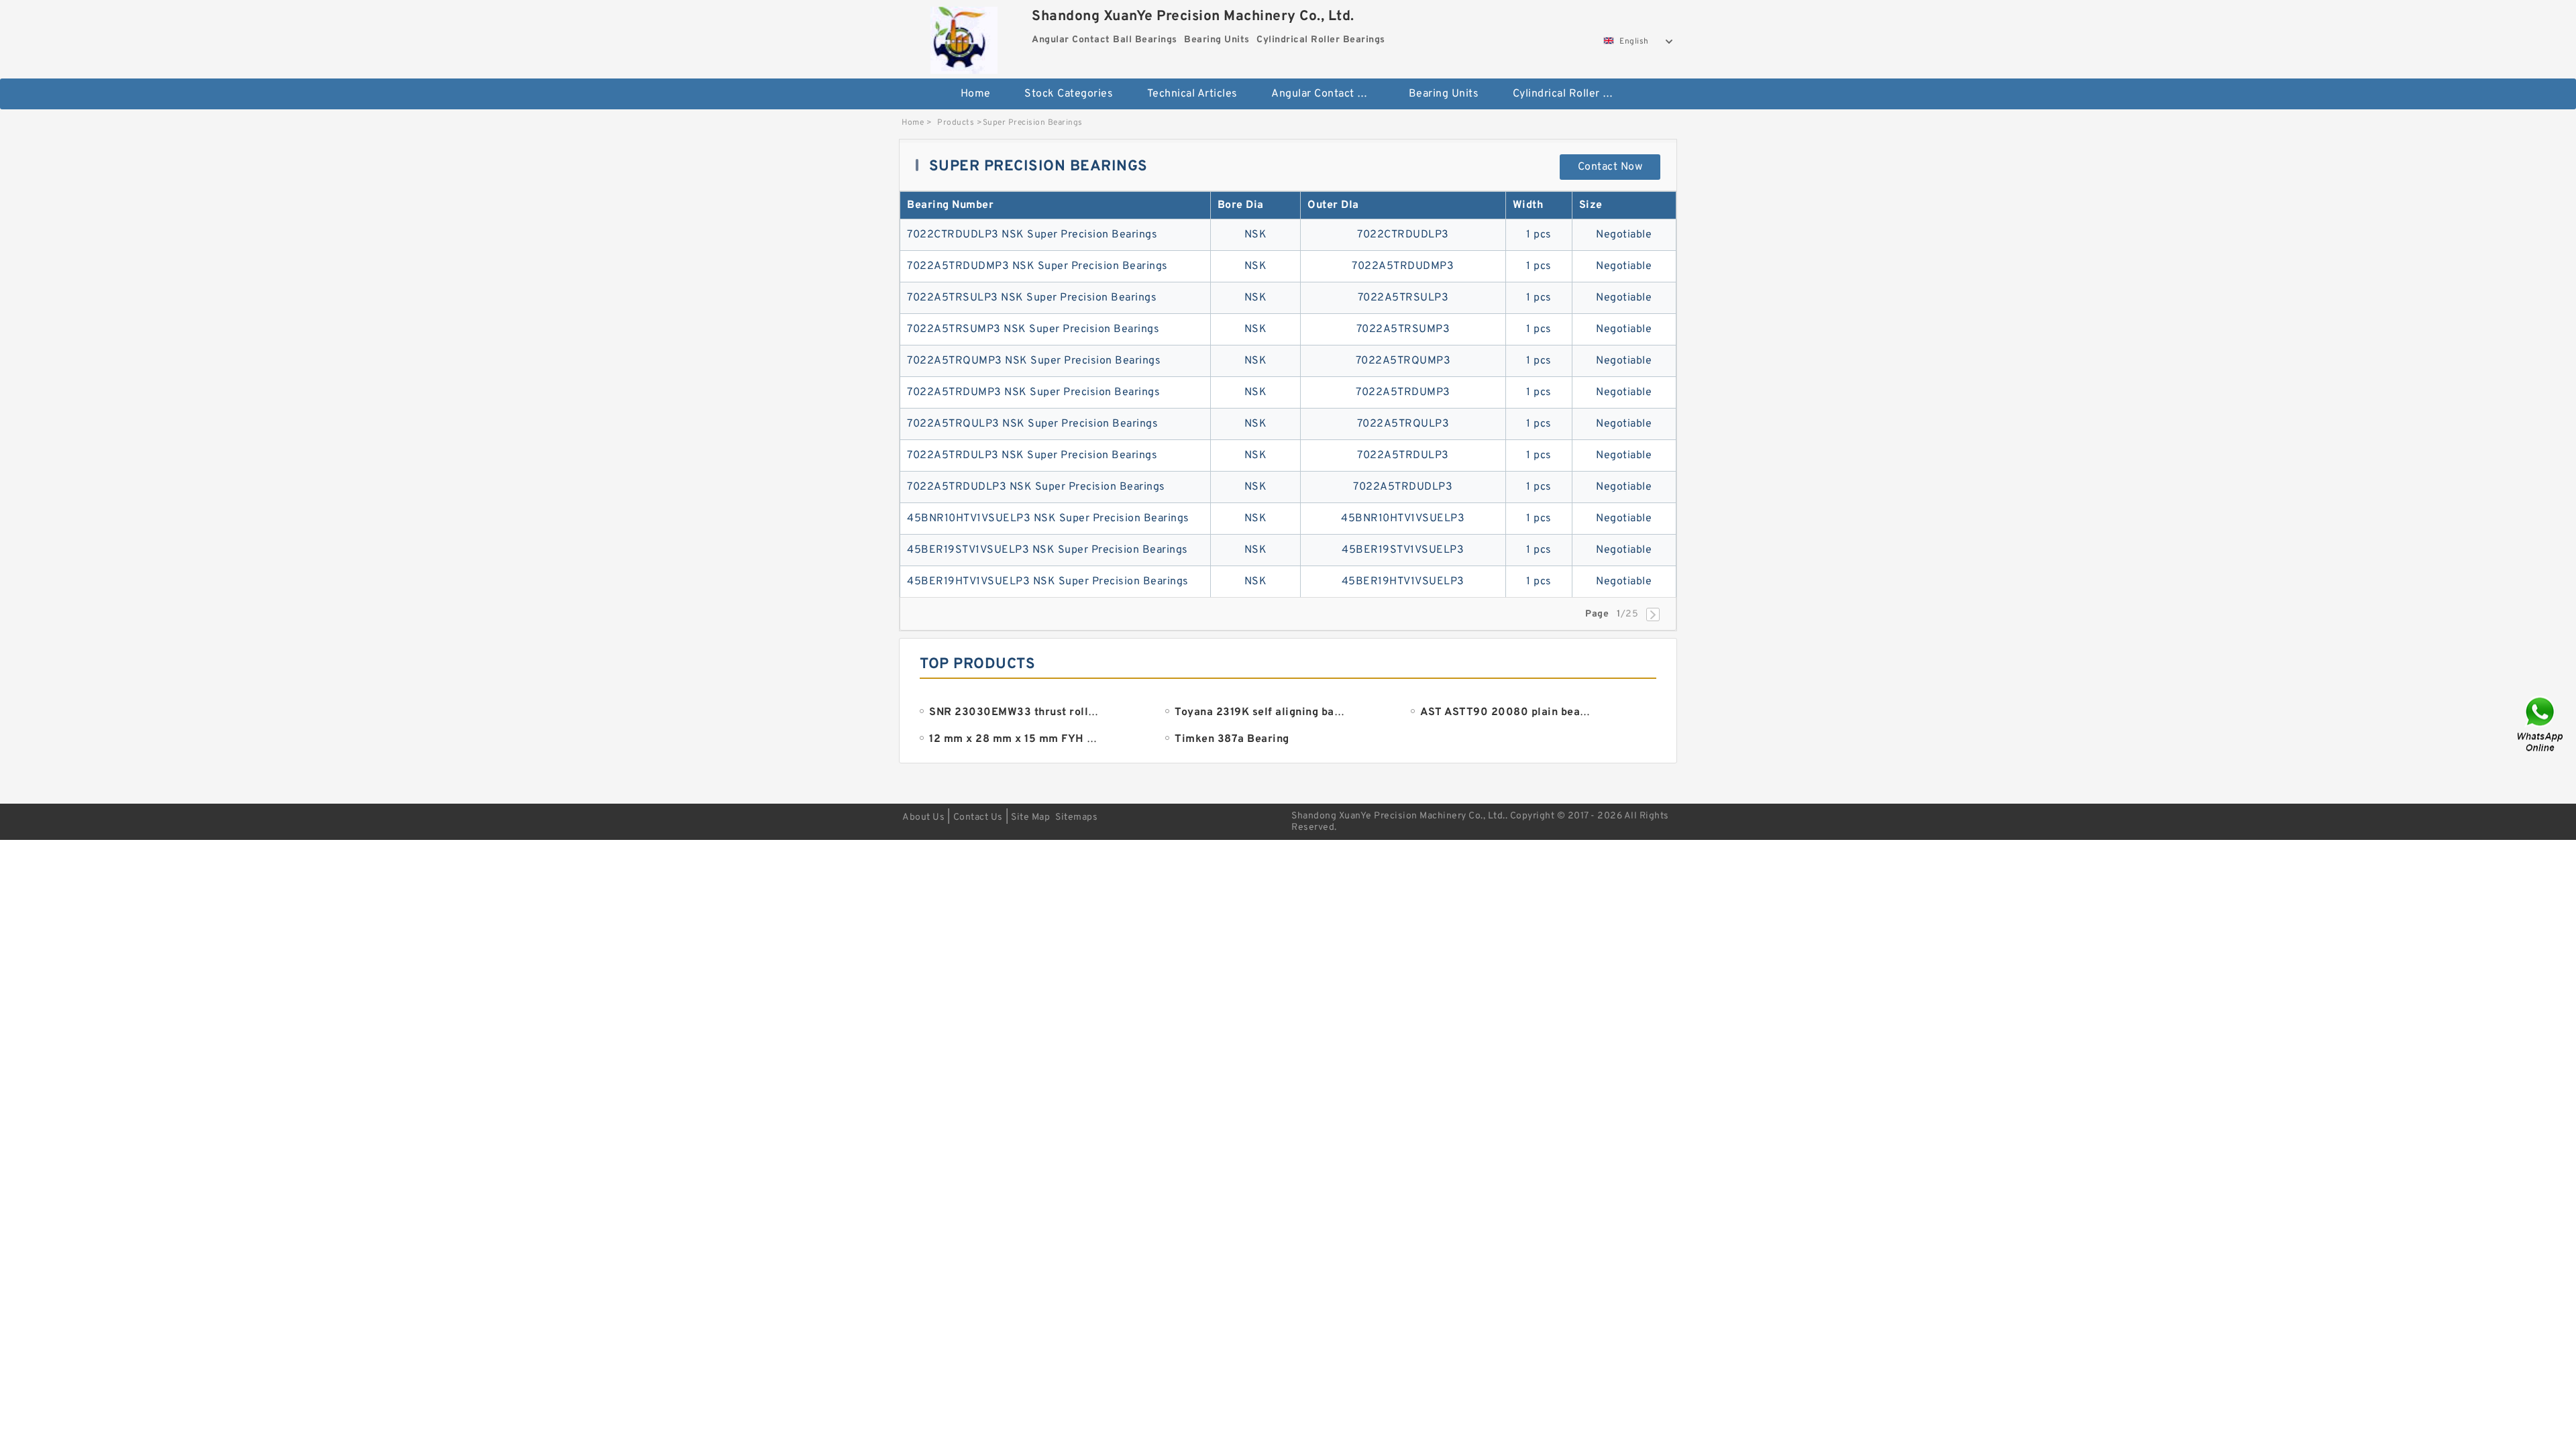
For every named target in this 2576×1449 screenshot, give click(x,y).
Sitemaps (1076, 817)
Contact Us (978, 817)
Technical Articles (1192, 94)
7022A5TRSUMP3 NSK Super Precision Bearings (1033, 329)
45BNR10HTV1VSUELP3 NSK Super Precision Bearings (1048, 519)
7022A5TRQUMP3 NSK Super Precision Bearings (1034, 361)
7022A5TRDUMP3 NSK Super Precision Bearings (1033, 392)
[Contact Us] (2541, 725)
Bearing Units (1444, 94)
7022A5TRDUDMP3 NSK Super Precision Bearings (1037, 266)
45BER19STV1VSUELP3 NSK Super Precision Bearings (1048, 550)
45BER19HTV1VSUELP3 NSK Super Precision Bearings (1048, 582)
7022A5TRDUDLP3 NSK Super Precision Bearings (1036, 487)
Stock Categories (1069, 94)
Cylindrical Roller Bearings (1572, 94)
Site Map (1030, 817)
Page (1597, 614)
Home (976, 94)
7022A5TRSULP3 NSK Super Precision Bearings (1032, 298)
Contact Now (1610, 167)
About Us (923, 817)
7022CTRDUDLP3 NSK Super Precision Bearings (1032, 235)
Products (956, 123)
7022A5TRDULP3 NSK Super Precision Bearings (1032, 455)
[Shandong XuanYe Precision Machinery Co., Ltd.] (964, 37)
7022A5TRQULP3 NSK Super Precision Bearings (1032, 424)
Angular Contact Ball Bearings (1331, 94)
